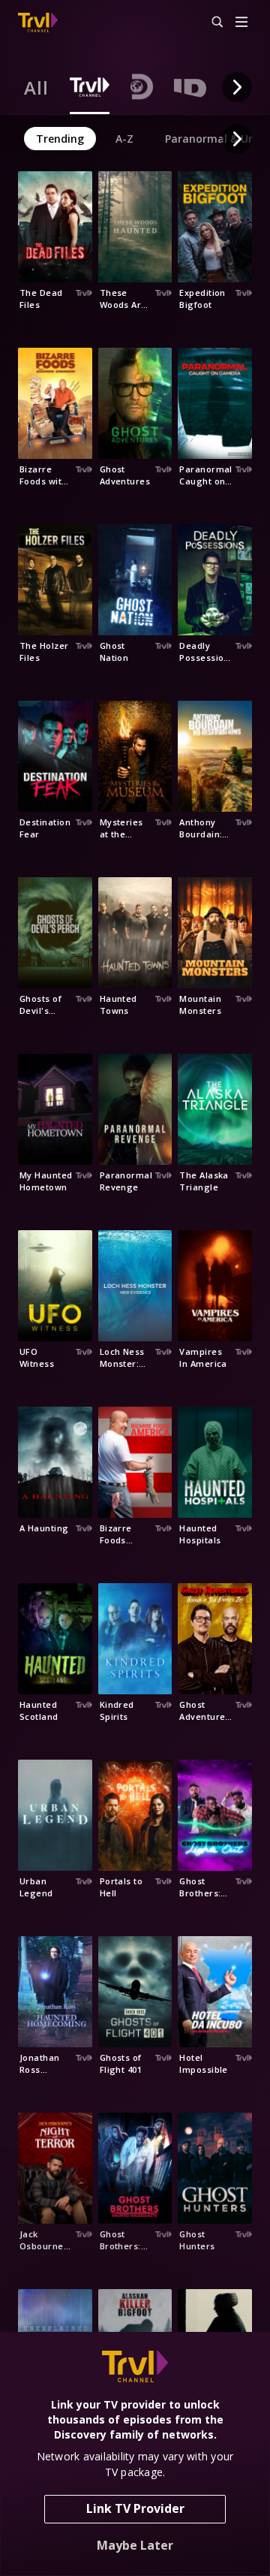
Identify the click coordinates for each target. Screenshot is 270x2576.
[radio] (36, 87)
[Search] (211, 23)
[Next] (237, 87)
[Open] (241, 23)
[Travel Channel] (38, 23)
